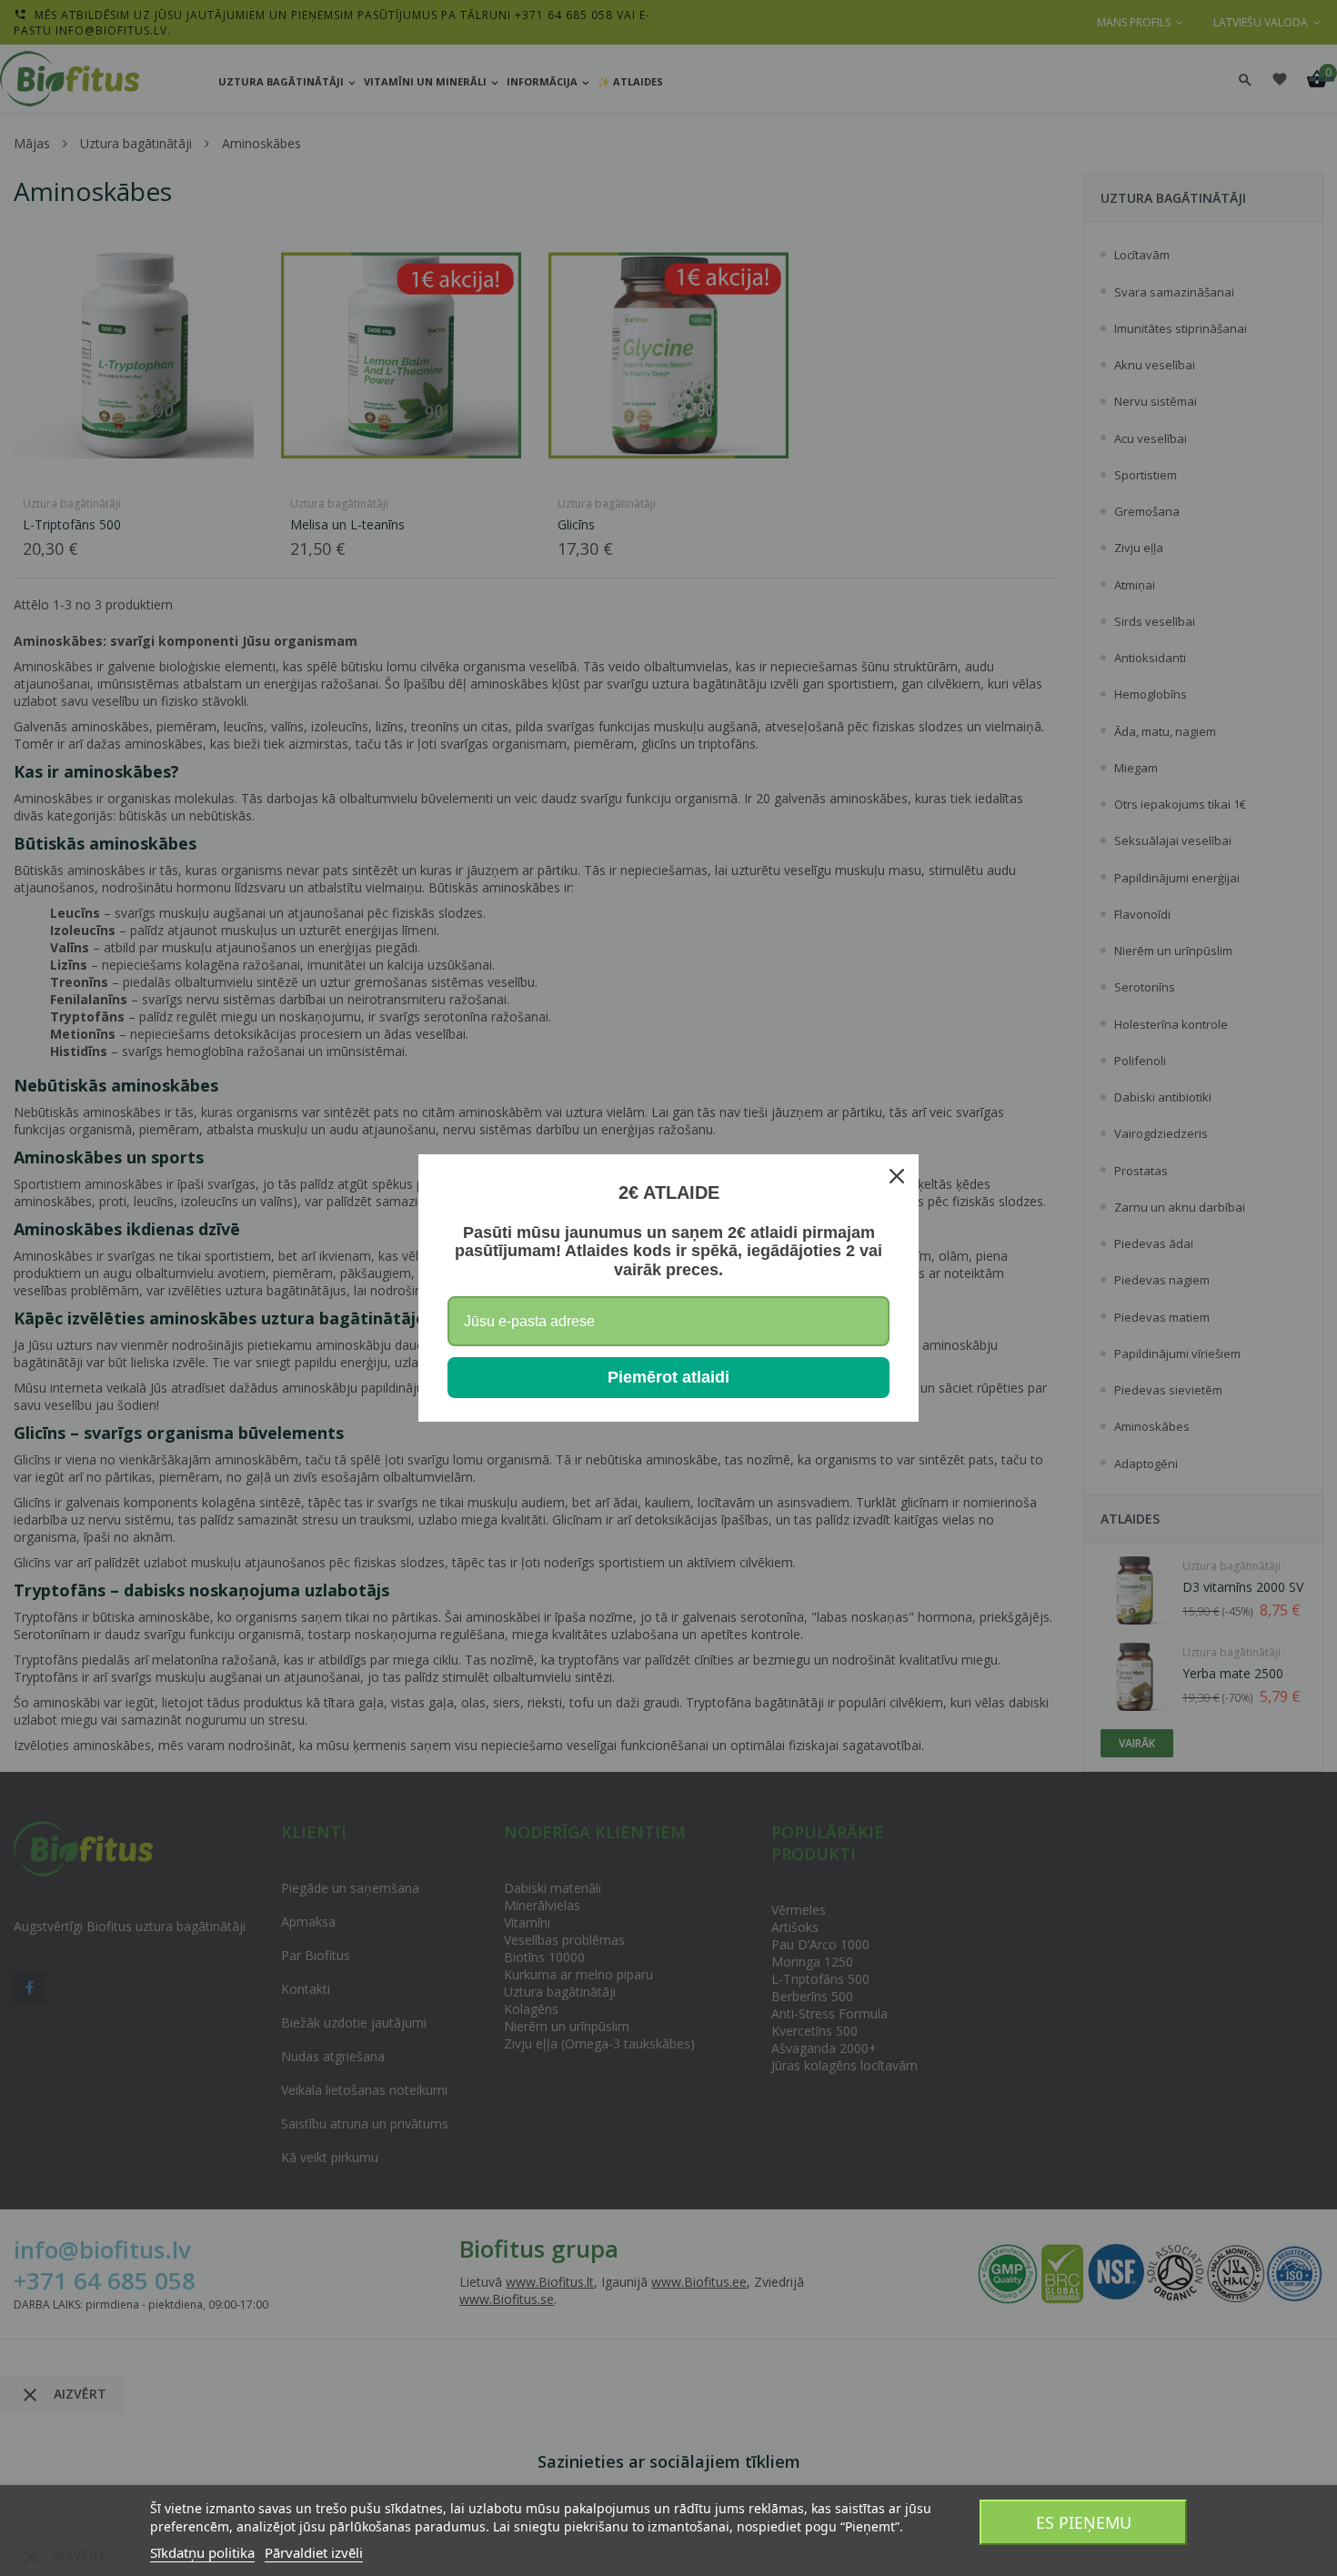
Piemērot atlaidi (668, 1377)
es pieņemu (1084, 2522)
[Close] (897, 1176)
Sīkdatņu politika (202, 2552)
